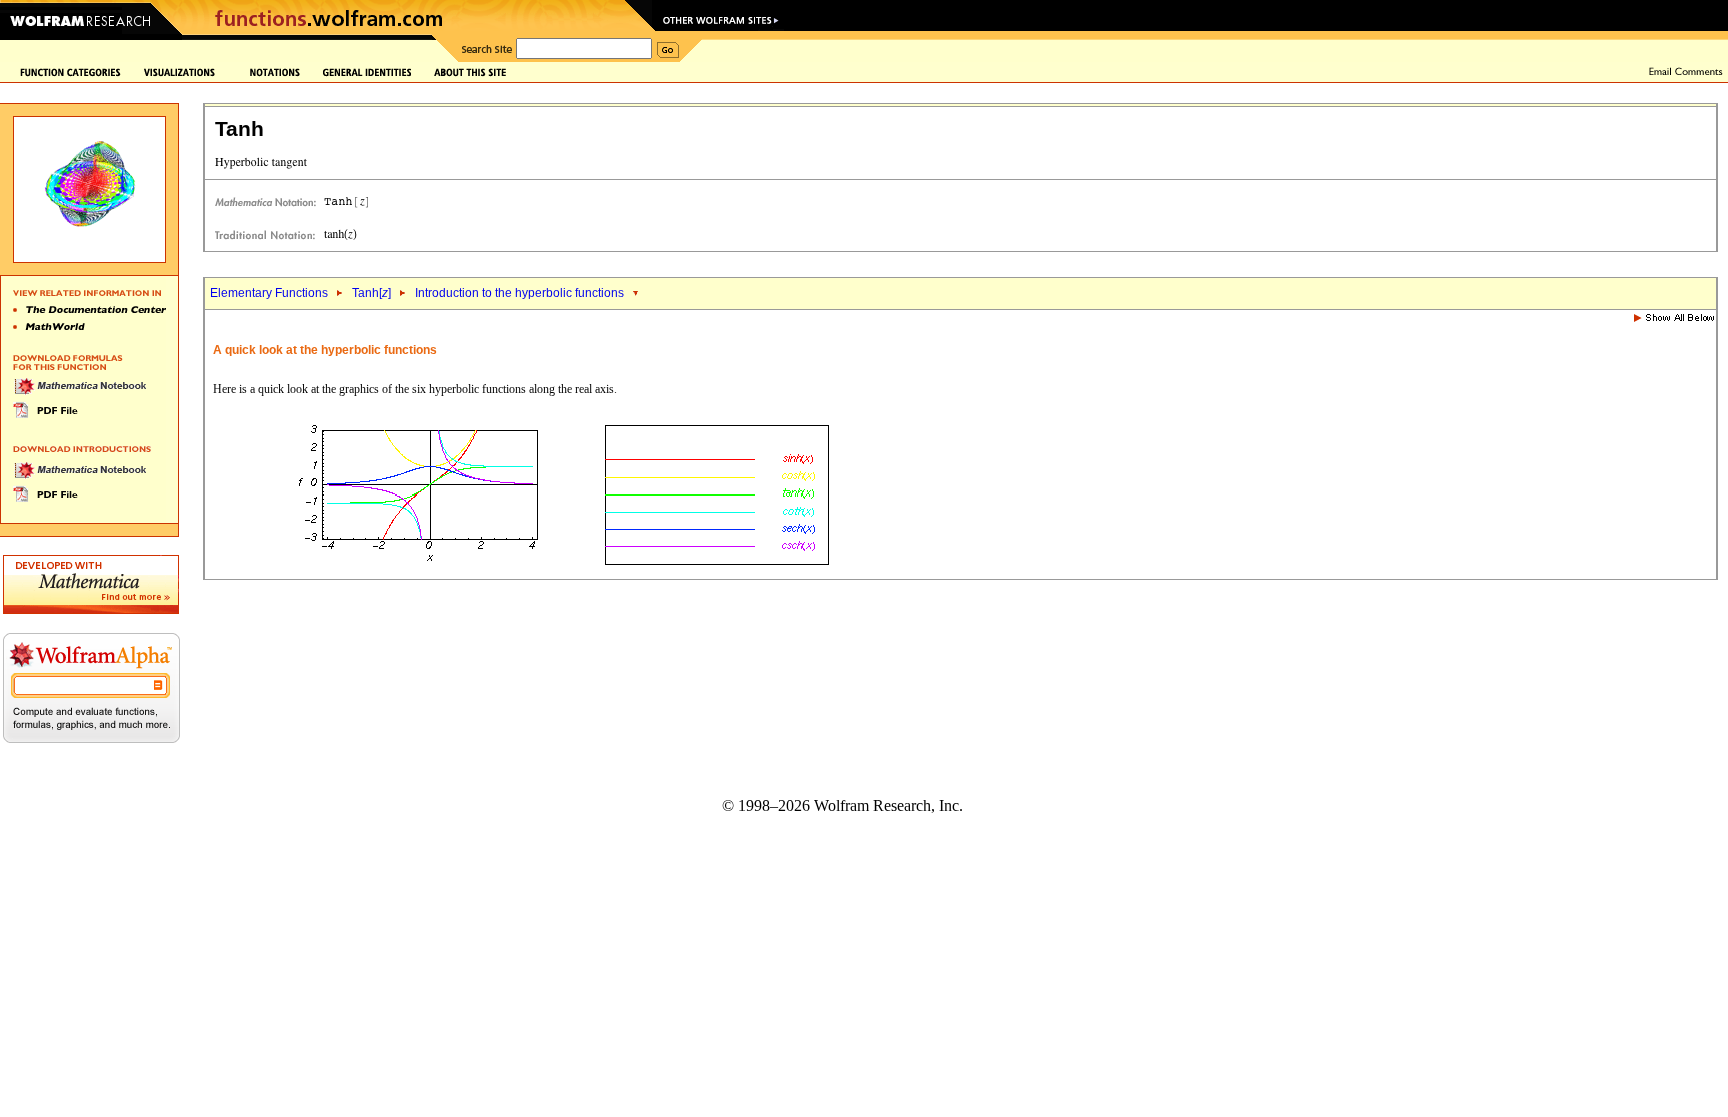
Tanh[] (371, 293)
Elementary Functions (269, 293)
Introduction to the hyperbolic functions (519, 293)
